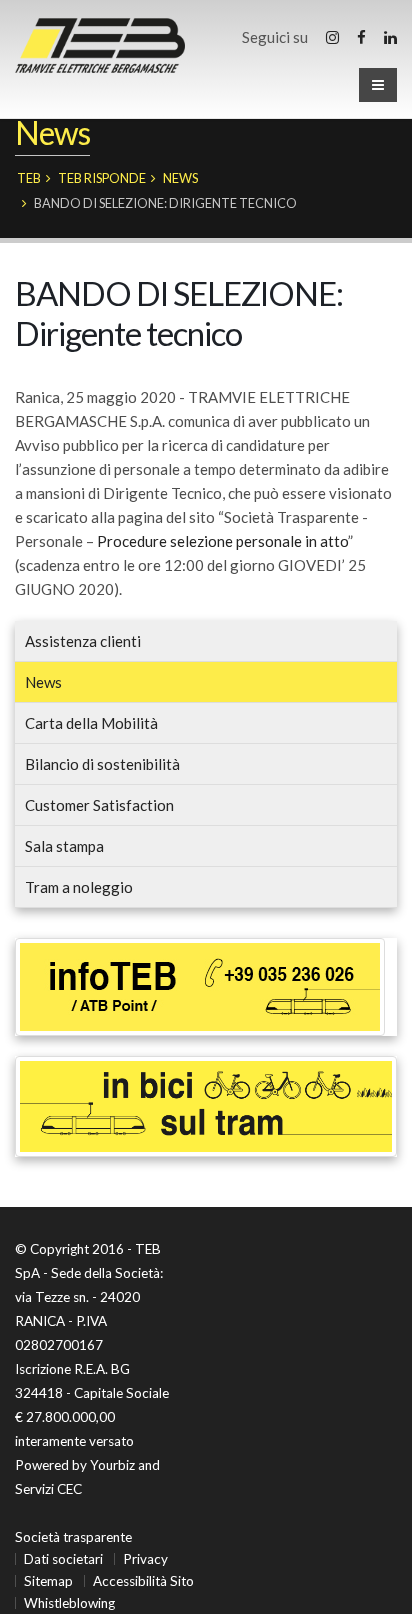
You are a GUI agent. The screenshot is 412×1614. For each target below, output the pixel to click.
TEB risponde (102, 178)
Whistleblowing (69, 1603)
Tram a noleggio (79, 887)
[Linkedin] (390, 37)
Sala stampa (64, 846)
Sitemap (48, 1581)
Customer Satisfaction (99, 805)
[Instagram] (332, 37)
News (180, 178)
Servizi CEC (48, 1489)
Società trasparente (73, 1537)
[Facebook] (361, 37)
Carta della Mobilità (91, 723)
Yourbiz (112, 1465)
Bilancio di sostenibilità (102, 764)
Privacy (145, 1559)
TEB (29, 178)
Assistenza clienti (83, 641)
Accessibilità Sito (143, 1581)
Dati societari (63, 1559)
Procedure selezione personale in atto (222, 541)
